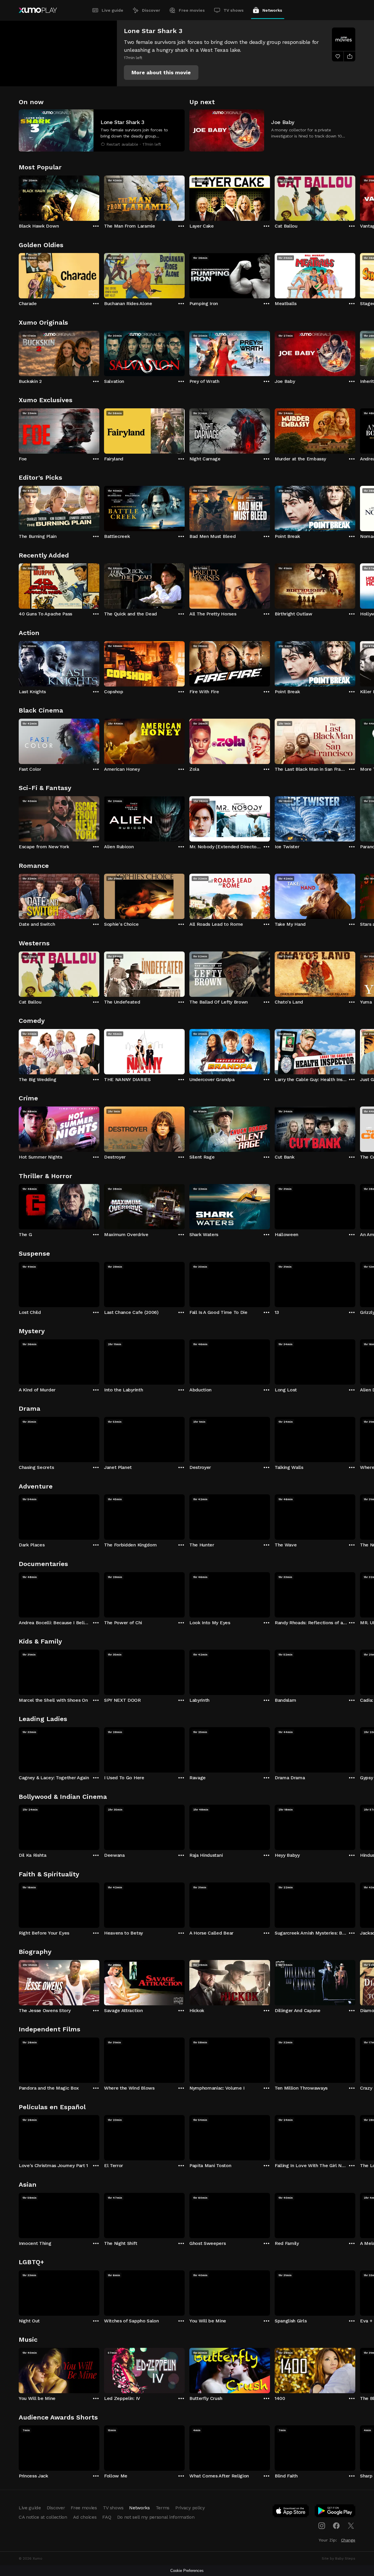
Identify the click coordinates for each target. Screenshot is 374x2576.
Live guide (112, 10)
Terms (163, 2508)
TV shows (234, 10)
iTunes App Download (291, 2512)
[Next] (355, 197)
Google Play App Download (335, 2512)
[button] (161, 73)
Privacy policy (190, 2508)
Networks (272, 10)
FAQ (107, 2517)
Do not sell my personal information (156, 2517)
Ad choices (85, 2517)
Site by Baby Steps (338, 2558)
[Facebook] (336, 2526)
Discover (151, 10)
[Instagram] (322, 2526)
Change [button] (348, 2540)
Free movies (192, 10)
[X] (351, 2526)
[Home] (38, 10)
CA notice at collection (43, 2517)
